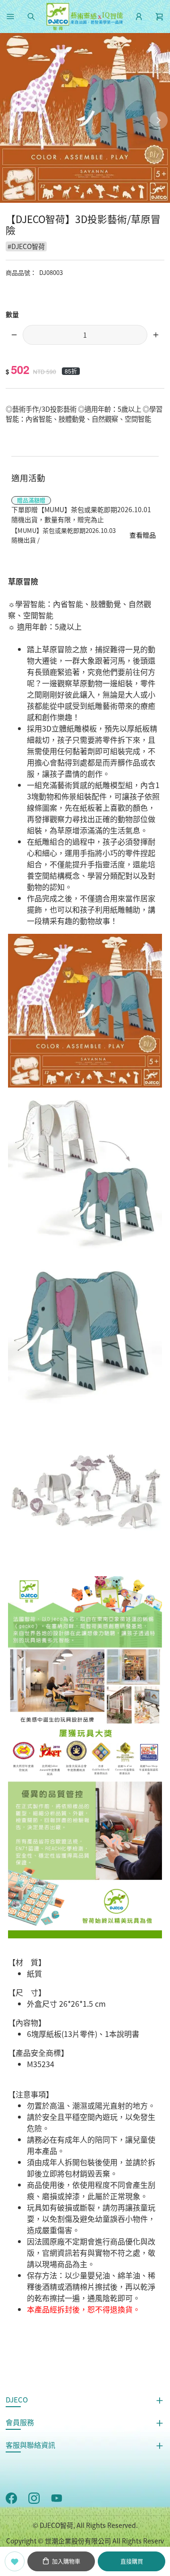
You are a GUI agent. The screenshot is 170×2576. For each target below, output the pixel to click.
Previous (11, 120)
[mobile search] (31, 17)
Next (159, 120)
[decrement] (14, 335)
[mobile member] (139, 17)
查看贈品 (143, 535)
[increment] (156, 335)
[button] (10, 17)
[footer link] (11, 2497)
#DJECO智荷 (26, 246)
